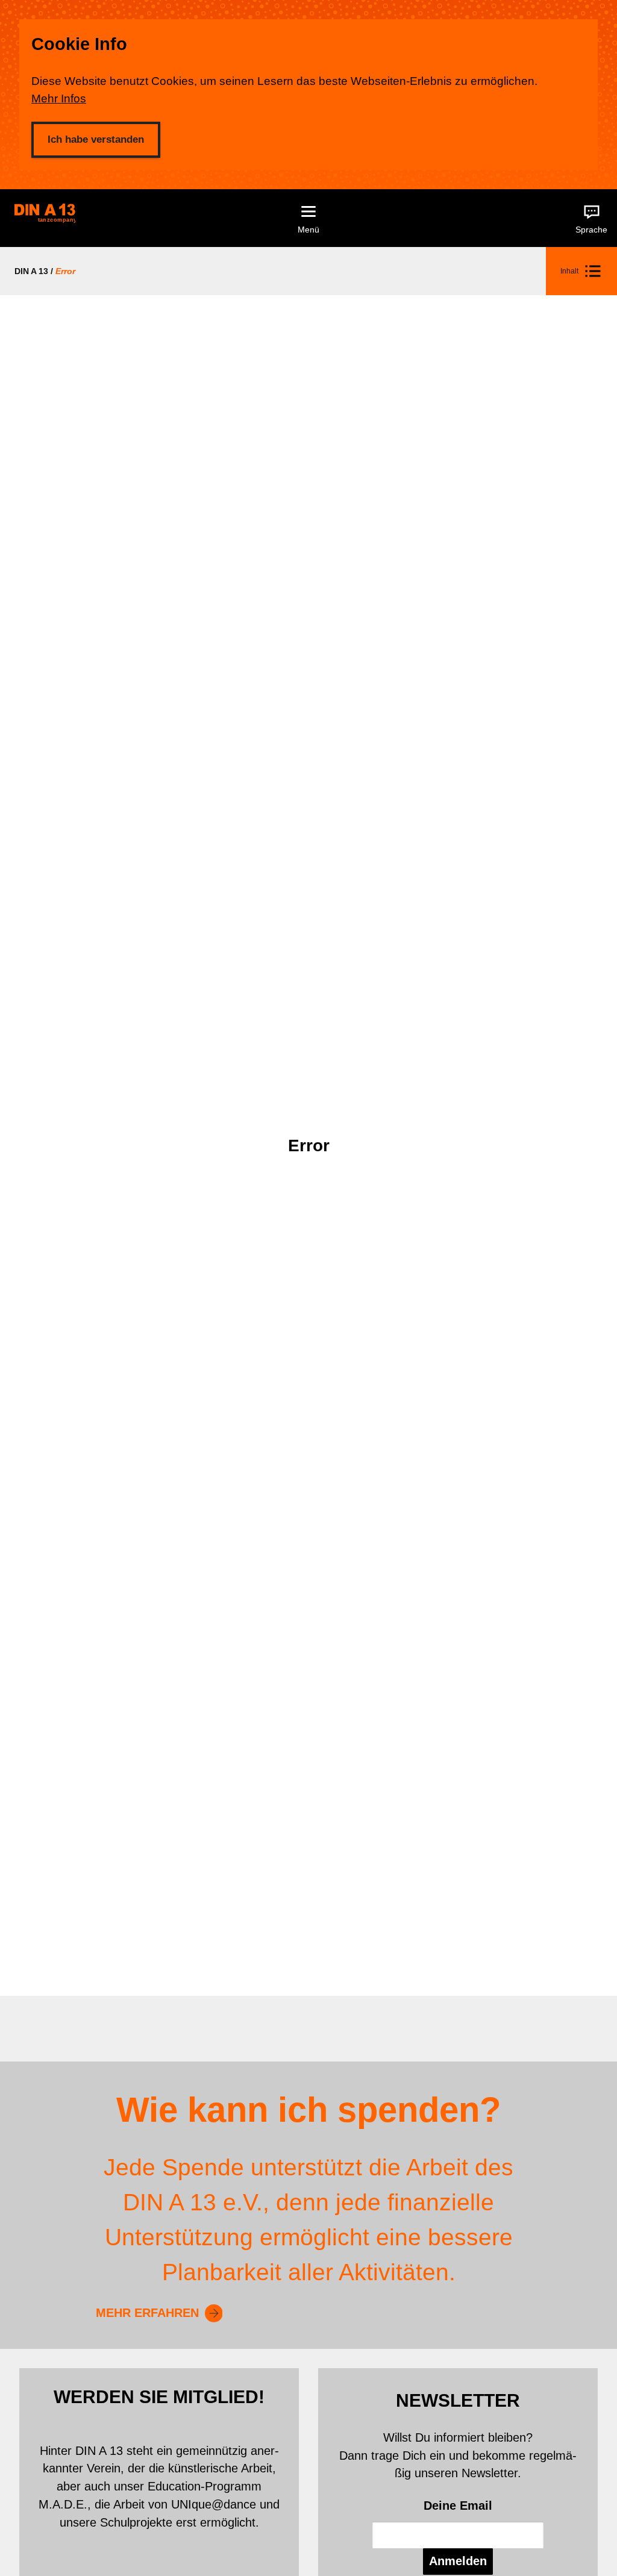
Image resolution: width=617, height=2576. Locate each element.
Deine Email (458, 2506)
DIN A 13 (31, 271)
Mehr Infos (59, 98)
